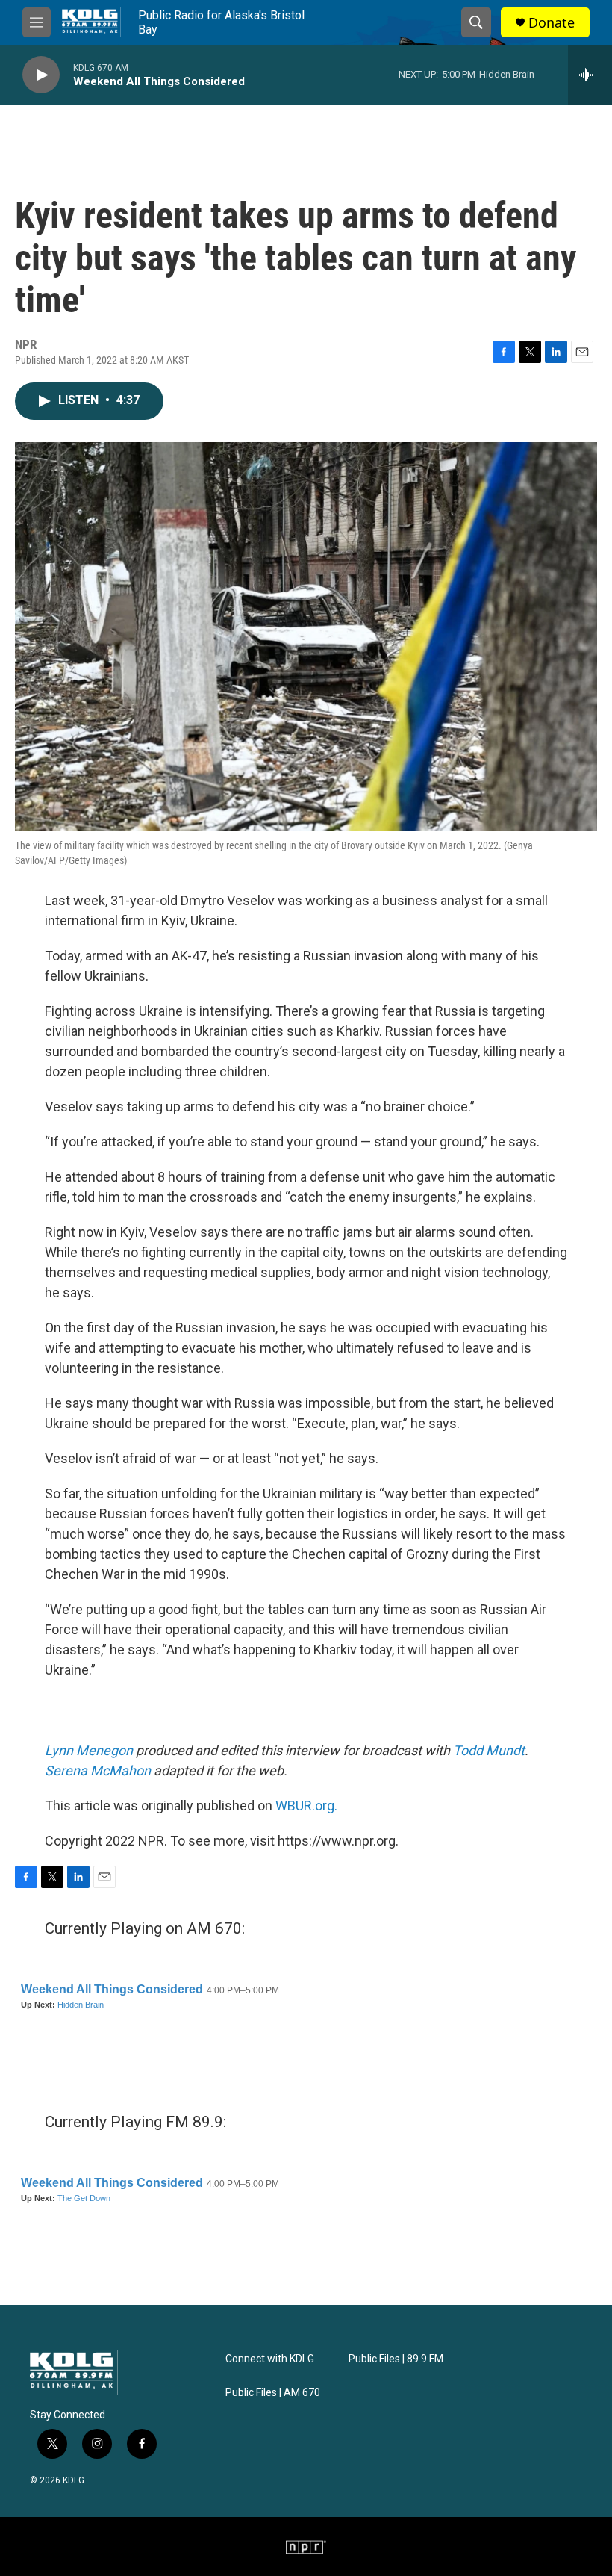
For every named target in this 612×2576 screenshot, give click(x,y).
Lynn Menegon (89, 1750)
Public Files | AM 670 (273, 2393)
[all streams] (590, 75)
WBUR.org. (306, 1806)
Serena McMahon (98, 1770)
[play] (41, 75)
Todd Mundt (489, 1750)
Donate (552, 23)
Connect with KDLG (270, 2359)
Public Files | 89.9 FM (396, 2359)
